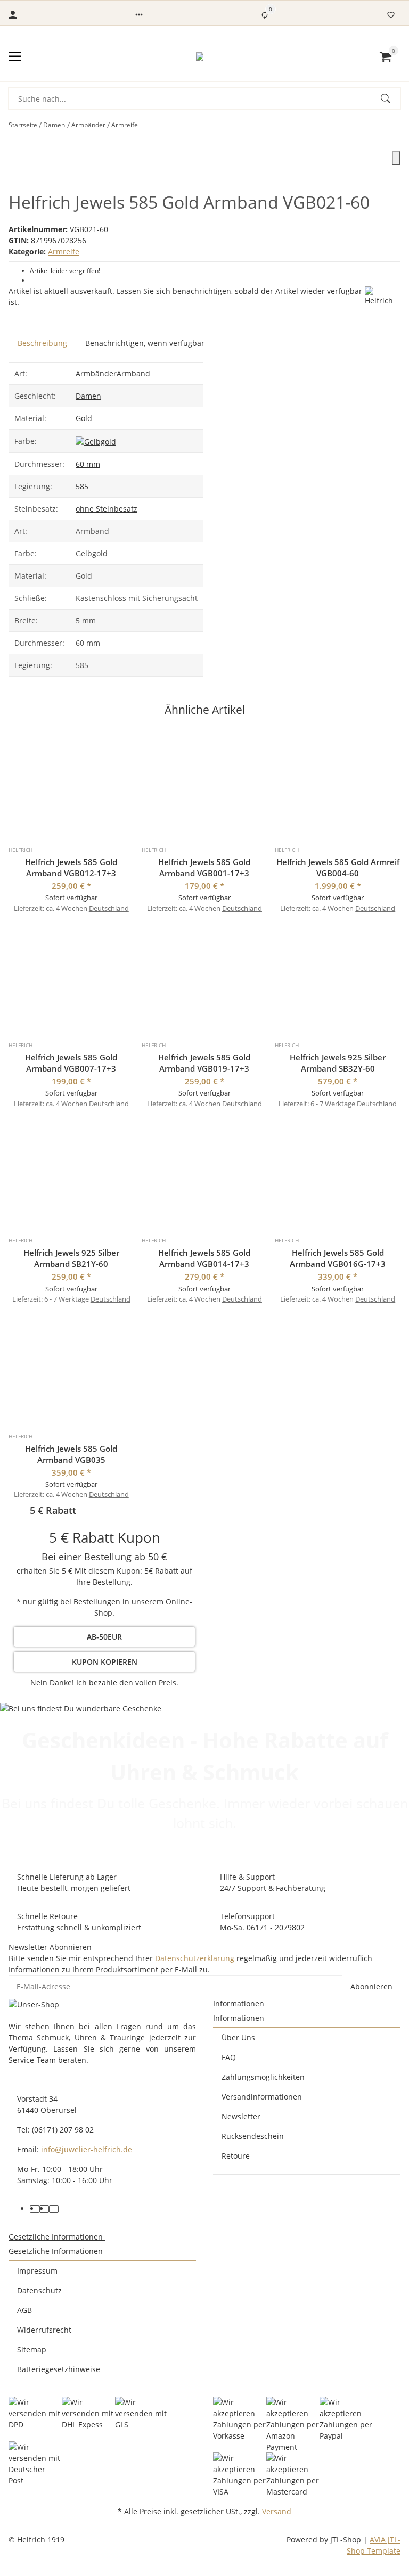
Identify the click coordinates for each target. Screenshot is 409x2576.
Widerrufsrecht (44, 2330)
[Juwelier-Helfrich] (200, 56)
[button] (139, 15)
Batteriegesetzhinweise (59, 2369)
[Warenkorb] (386, 56)
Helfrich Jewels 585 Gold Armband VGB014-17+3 (204, 1258)
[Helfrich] (383, 296)
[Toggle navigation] (15, 56)
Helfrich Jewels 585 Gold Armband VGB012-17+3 (71, 867)
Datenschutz (39, 2290)
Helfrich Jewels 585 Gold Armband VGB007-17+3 (71, 1063)
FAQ (229, 2057)
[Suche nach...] (390, 98)
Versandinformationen (262, 2097)
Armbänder (96, 373)
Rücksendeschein (253, 2136)
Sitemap (32, 2349)
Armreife (64, 252)
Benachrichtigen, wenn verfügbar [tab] (145, 343)
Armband (133, 373)
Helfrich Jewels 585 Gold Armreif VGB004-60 (338, 867)
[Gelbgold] (96, 441)
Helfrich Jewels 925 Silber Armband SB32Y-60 (338, 1063)
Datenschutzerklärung (195, 1958)
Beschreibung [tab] (42, 343)
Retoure (236, 2156)
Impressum (37, 2271)
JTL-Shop (347, 2540)
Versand (277, 2511)
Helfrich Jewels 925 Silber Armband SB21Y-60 (71, 1258)
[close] (396, 158)
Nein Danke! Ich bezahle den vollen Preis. (104, 1682)
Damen (88, 396)
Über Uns (238, 2038)
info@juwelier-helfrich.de (87, 2149)
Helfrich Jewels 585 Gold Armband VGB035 (71, 1454)
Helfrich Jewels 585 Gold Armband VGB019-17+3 (204, 1063)
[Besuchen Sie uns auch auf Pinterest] (44, 2209)
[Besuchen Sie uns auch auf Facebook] (35, 2209)
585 (82, 486)
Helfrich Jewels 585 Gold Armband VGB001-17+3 (204, 867)
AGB (24, 2310)
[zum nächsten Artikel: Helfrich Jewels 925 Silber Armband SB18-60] (400, 125)
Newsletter (241, 2116)
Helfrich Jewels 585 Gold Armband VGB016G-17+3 (338, 1258)
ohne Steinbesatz (107, 509)
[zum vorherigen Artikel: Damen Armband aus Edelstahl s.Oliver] (394, 125)
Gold (84, 418)
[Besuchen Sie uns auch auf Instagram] (54, 2209)
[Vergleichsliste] (265, 15)
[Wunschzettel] (391, 15)
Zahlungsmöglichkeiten (263, 2077)
